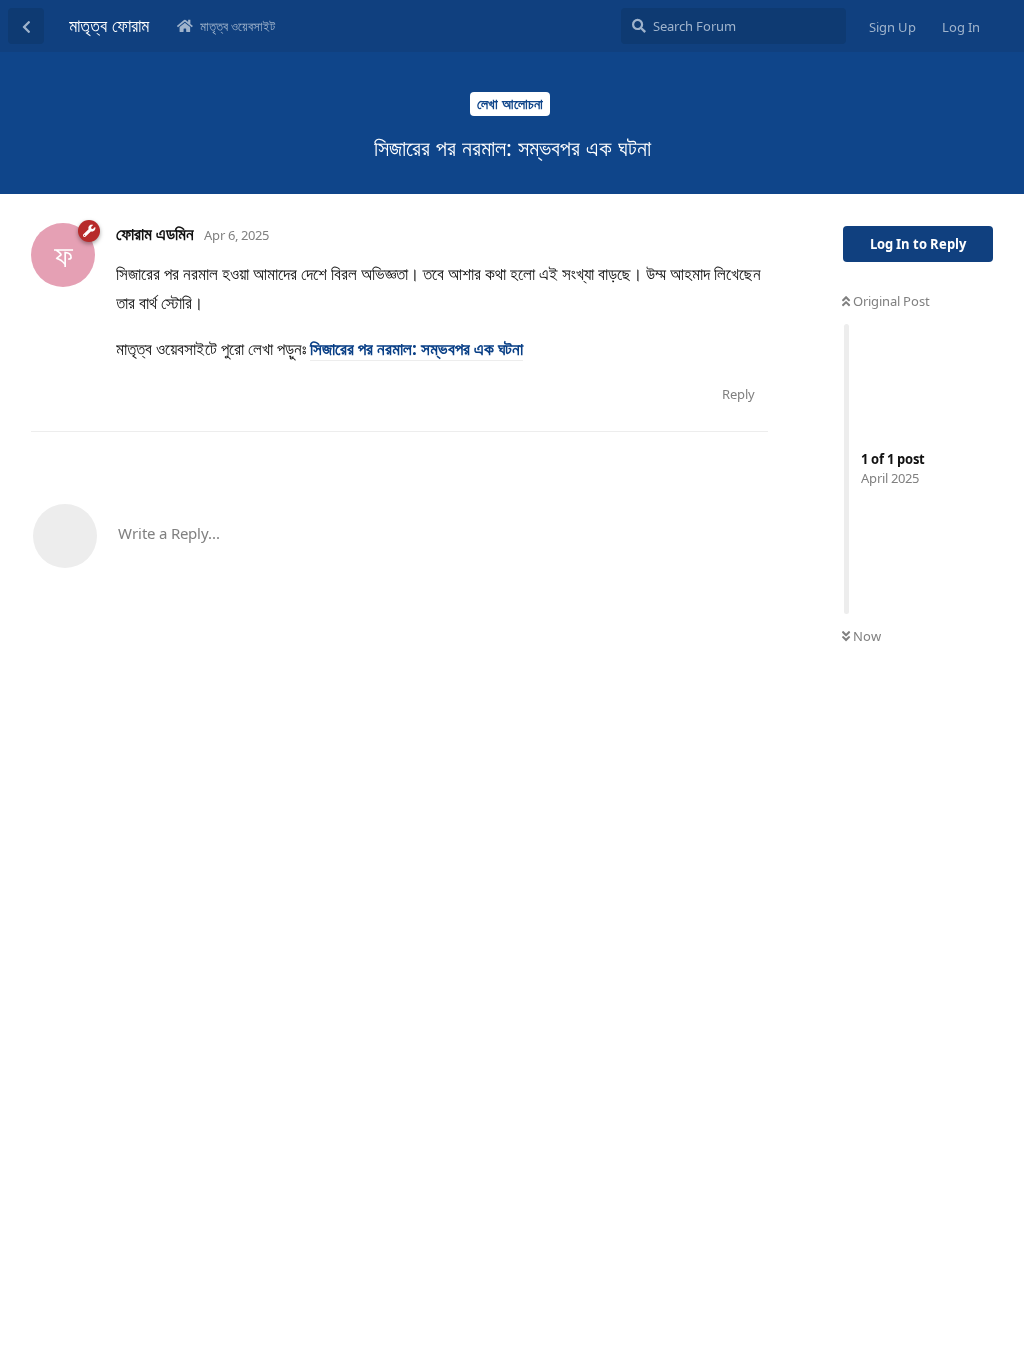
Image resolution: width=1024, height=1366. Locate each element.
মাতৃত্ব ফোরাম (109, 25)
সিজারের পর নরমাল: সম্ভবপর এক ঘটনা (416, 348)
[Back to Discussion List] (26, 26)
